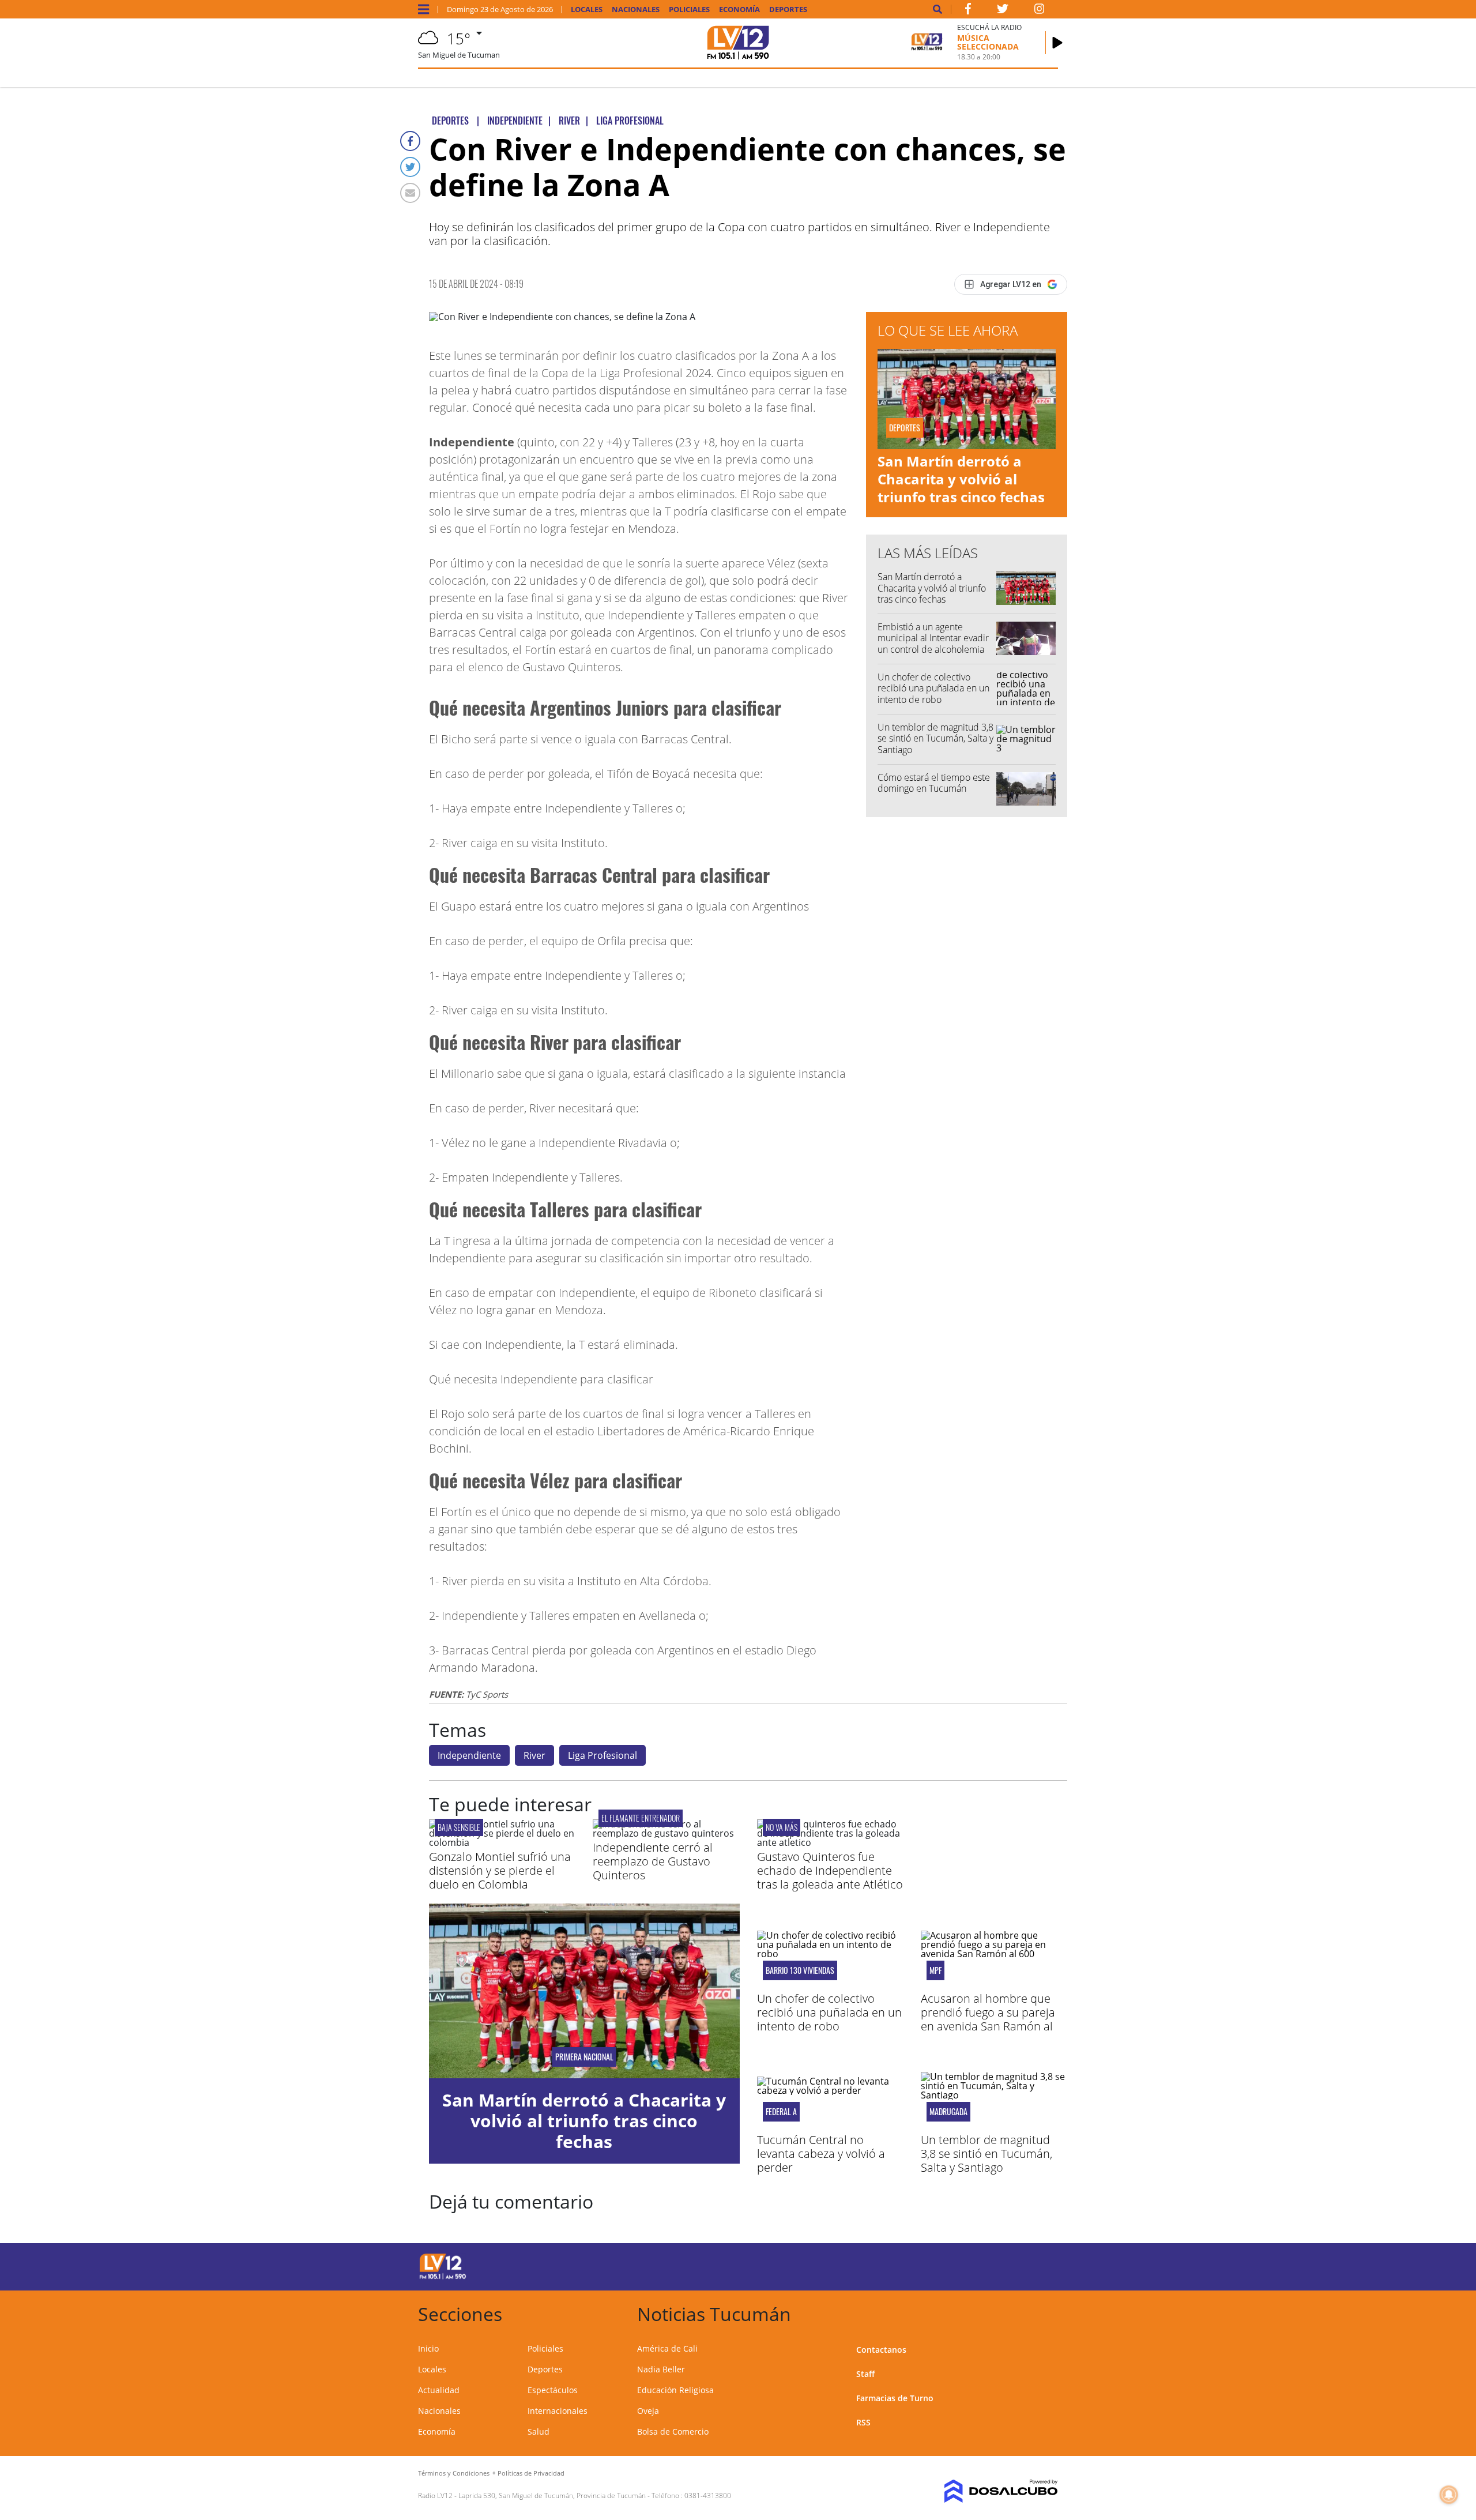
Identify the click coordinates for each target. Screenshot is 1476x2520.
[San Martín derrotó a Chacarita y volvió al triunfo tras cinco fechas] (584, 1991)
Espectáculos (553, 2390)
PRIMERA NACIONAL (584, 2057)
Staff (865, 2374)
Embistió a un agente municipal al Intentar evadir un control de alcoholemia (933, 638)
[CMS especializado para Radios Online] (984, 2491)
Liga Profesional (603, 1755)
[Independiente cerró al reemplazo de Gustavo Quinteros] (666, 1833)
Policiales (689, 10)
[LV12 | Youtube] (977, 2265)
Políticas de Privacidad (531, 2473)
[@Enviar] (410, 193)
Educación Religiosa (675, 2390)
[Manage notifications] (1449, 2495)
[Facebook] (410, 141)
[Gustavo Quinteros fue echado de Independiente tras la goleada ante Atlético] (830, 1842)
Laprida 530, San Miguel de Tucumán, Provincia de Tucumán (552, 2495)
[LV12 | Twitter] (1003, 11)
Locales (587, 10)
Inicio (428, 2348)
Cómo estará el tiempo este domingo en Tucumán (934, 783)
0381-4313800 (708, 2495)
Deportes (788, 10)
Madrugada (948, 2112)
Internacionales (558, 2411)
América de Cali (667, 2348)
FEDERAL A (781, 2112)
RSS (863, 2422)
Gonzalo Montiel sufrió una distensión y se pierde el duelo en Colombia (500, 1870)
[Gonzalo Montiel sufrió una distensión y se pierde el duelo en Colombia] (502, 1842)
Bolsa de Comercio (673, 2431)
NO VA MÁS (782, 1827)
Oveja (648, 2411)
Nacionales (636, 10)
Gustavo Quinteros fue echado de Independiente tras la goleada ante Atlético (830, 1870)
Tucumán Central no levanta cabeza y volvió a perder (821, 2154)
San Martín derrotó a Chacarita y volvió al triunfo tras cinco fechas (961, 479)
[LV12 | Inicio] (1045, 2312)
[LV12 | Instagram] (1040, 11)
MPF (935, 1970)
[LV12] (443, 2277)
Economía (739, 10)
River (534, 1755)
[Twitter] (410, 167)
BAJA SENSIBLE (459, 1827)
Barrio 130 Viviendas (800, 1970)
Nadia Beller (661, 2369)
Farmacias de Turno (895, 2398)
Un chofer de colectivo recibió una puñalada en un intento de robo (933, 688)
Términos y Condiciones (454, 2473)
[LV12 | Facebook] (968, 11)
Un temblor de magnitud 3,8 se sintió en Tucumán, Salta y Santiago (935, 738)
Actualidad (439, 2390)
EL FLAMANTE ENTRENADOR (641, 1818)
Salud (539, 2431)
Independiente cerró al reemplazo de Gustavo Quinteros (653, 1861)
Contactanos (881, 2350)
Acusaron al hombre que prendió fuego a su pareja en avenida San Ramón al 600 (988, 2019)
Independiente (469, 1755)
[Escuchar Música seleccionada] (1057, 43)
